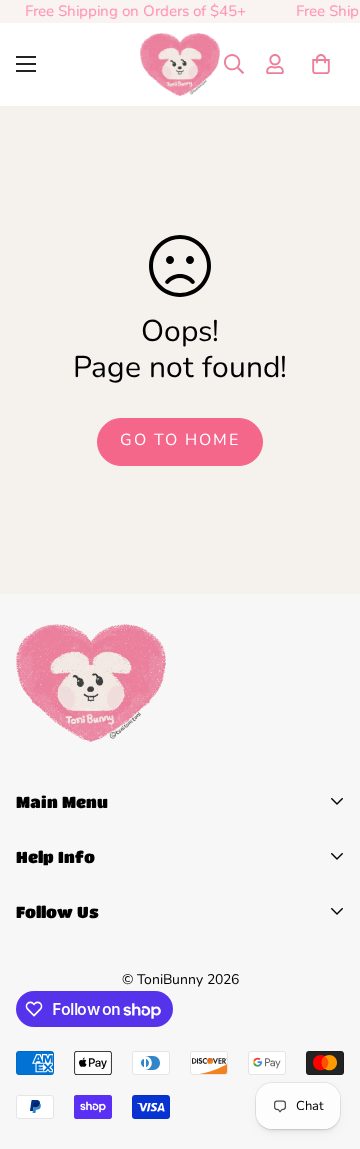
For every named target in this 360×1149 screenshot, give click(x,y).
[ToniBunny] (180, 64)
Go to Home (180, 440)
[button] (321, 64)
